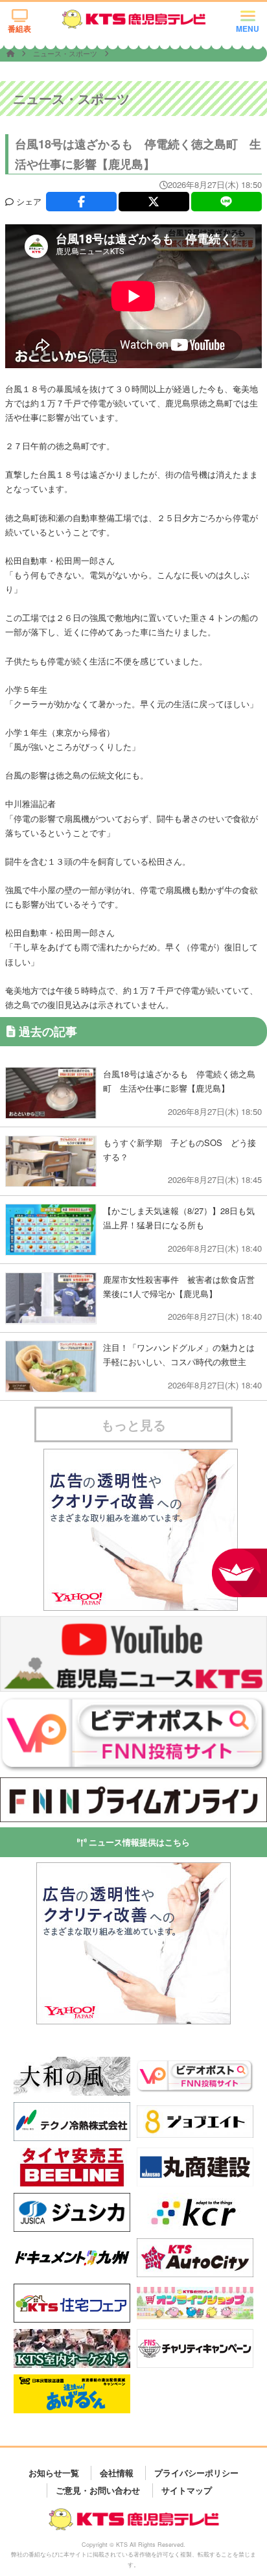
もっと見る (133, 1424)
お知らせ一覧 (54, 2473)
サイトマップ (187, 2490)
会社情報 (117, 2473)
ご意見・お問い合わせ (98, 2490)
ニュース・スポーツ (66, 53)
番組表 (19, 29)
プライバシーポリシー (196, 2473)
